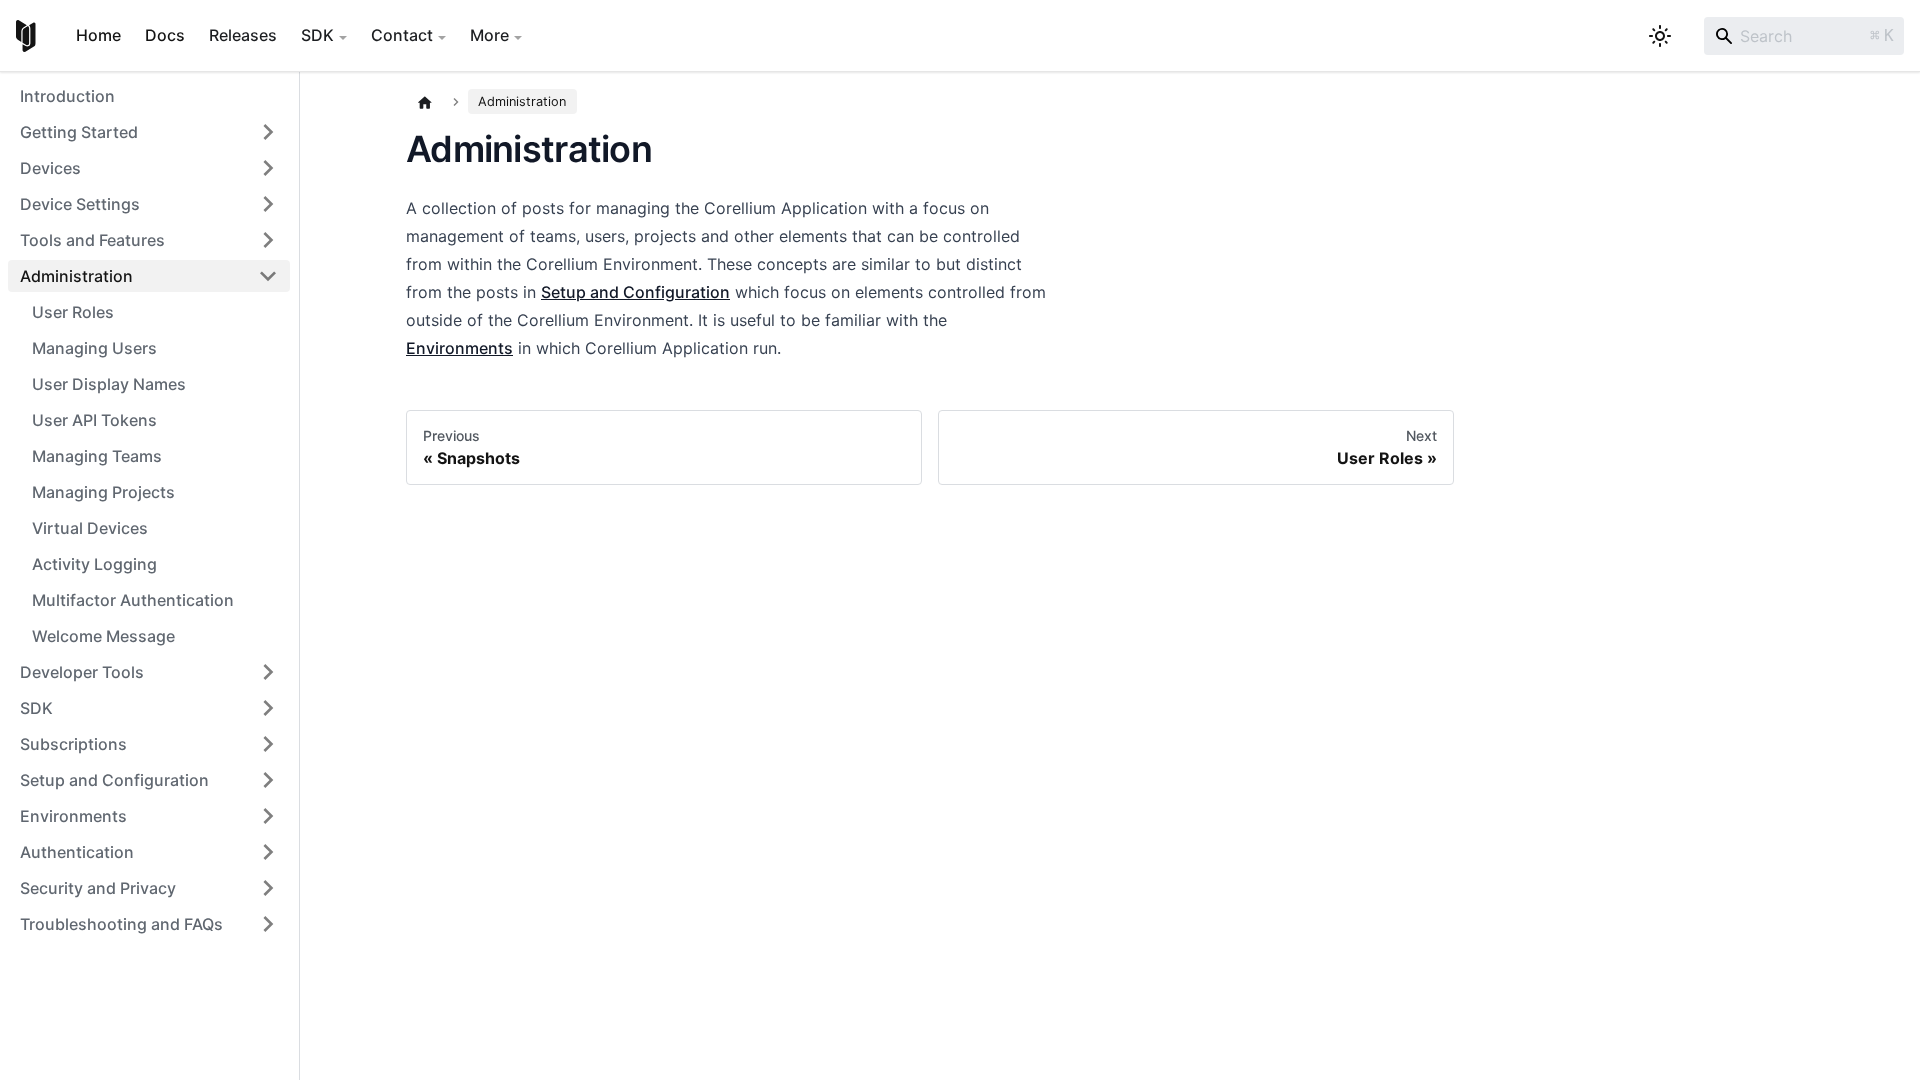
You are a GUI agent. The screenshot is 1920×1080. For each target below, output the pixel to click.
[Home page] (425, 102)
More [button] (489, 35)
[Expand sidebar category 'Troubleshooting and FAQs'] (268, 924)
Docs (165, 35)
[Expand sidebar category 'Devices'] (268, 168)
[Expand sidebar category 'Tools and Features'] (268, 240)
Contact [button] (402, 35)
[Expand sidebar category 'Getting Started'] (268, 132)
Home (98, 35)
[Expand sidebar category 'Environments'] (268, 816)
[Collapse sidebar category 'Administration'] (268, 276)
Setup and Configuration (635, 292)
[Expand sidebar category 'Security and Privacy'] (268, 888)
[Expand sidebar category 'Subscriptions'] (268, 744)
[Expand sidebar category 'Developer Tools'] (268, 672)
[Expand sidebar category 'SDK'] (268, 708)
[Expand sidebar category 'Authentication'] (268, 852)
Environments (459, 348)
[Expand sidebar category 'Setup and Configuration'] (268, 780)
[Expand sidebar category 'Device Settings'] (268, 204)
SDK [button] (317, 35)
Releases (243, 35)
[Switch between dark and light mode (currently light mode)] (1660, 36)
